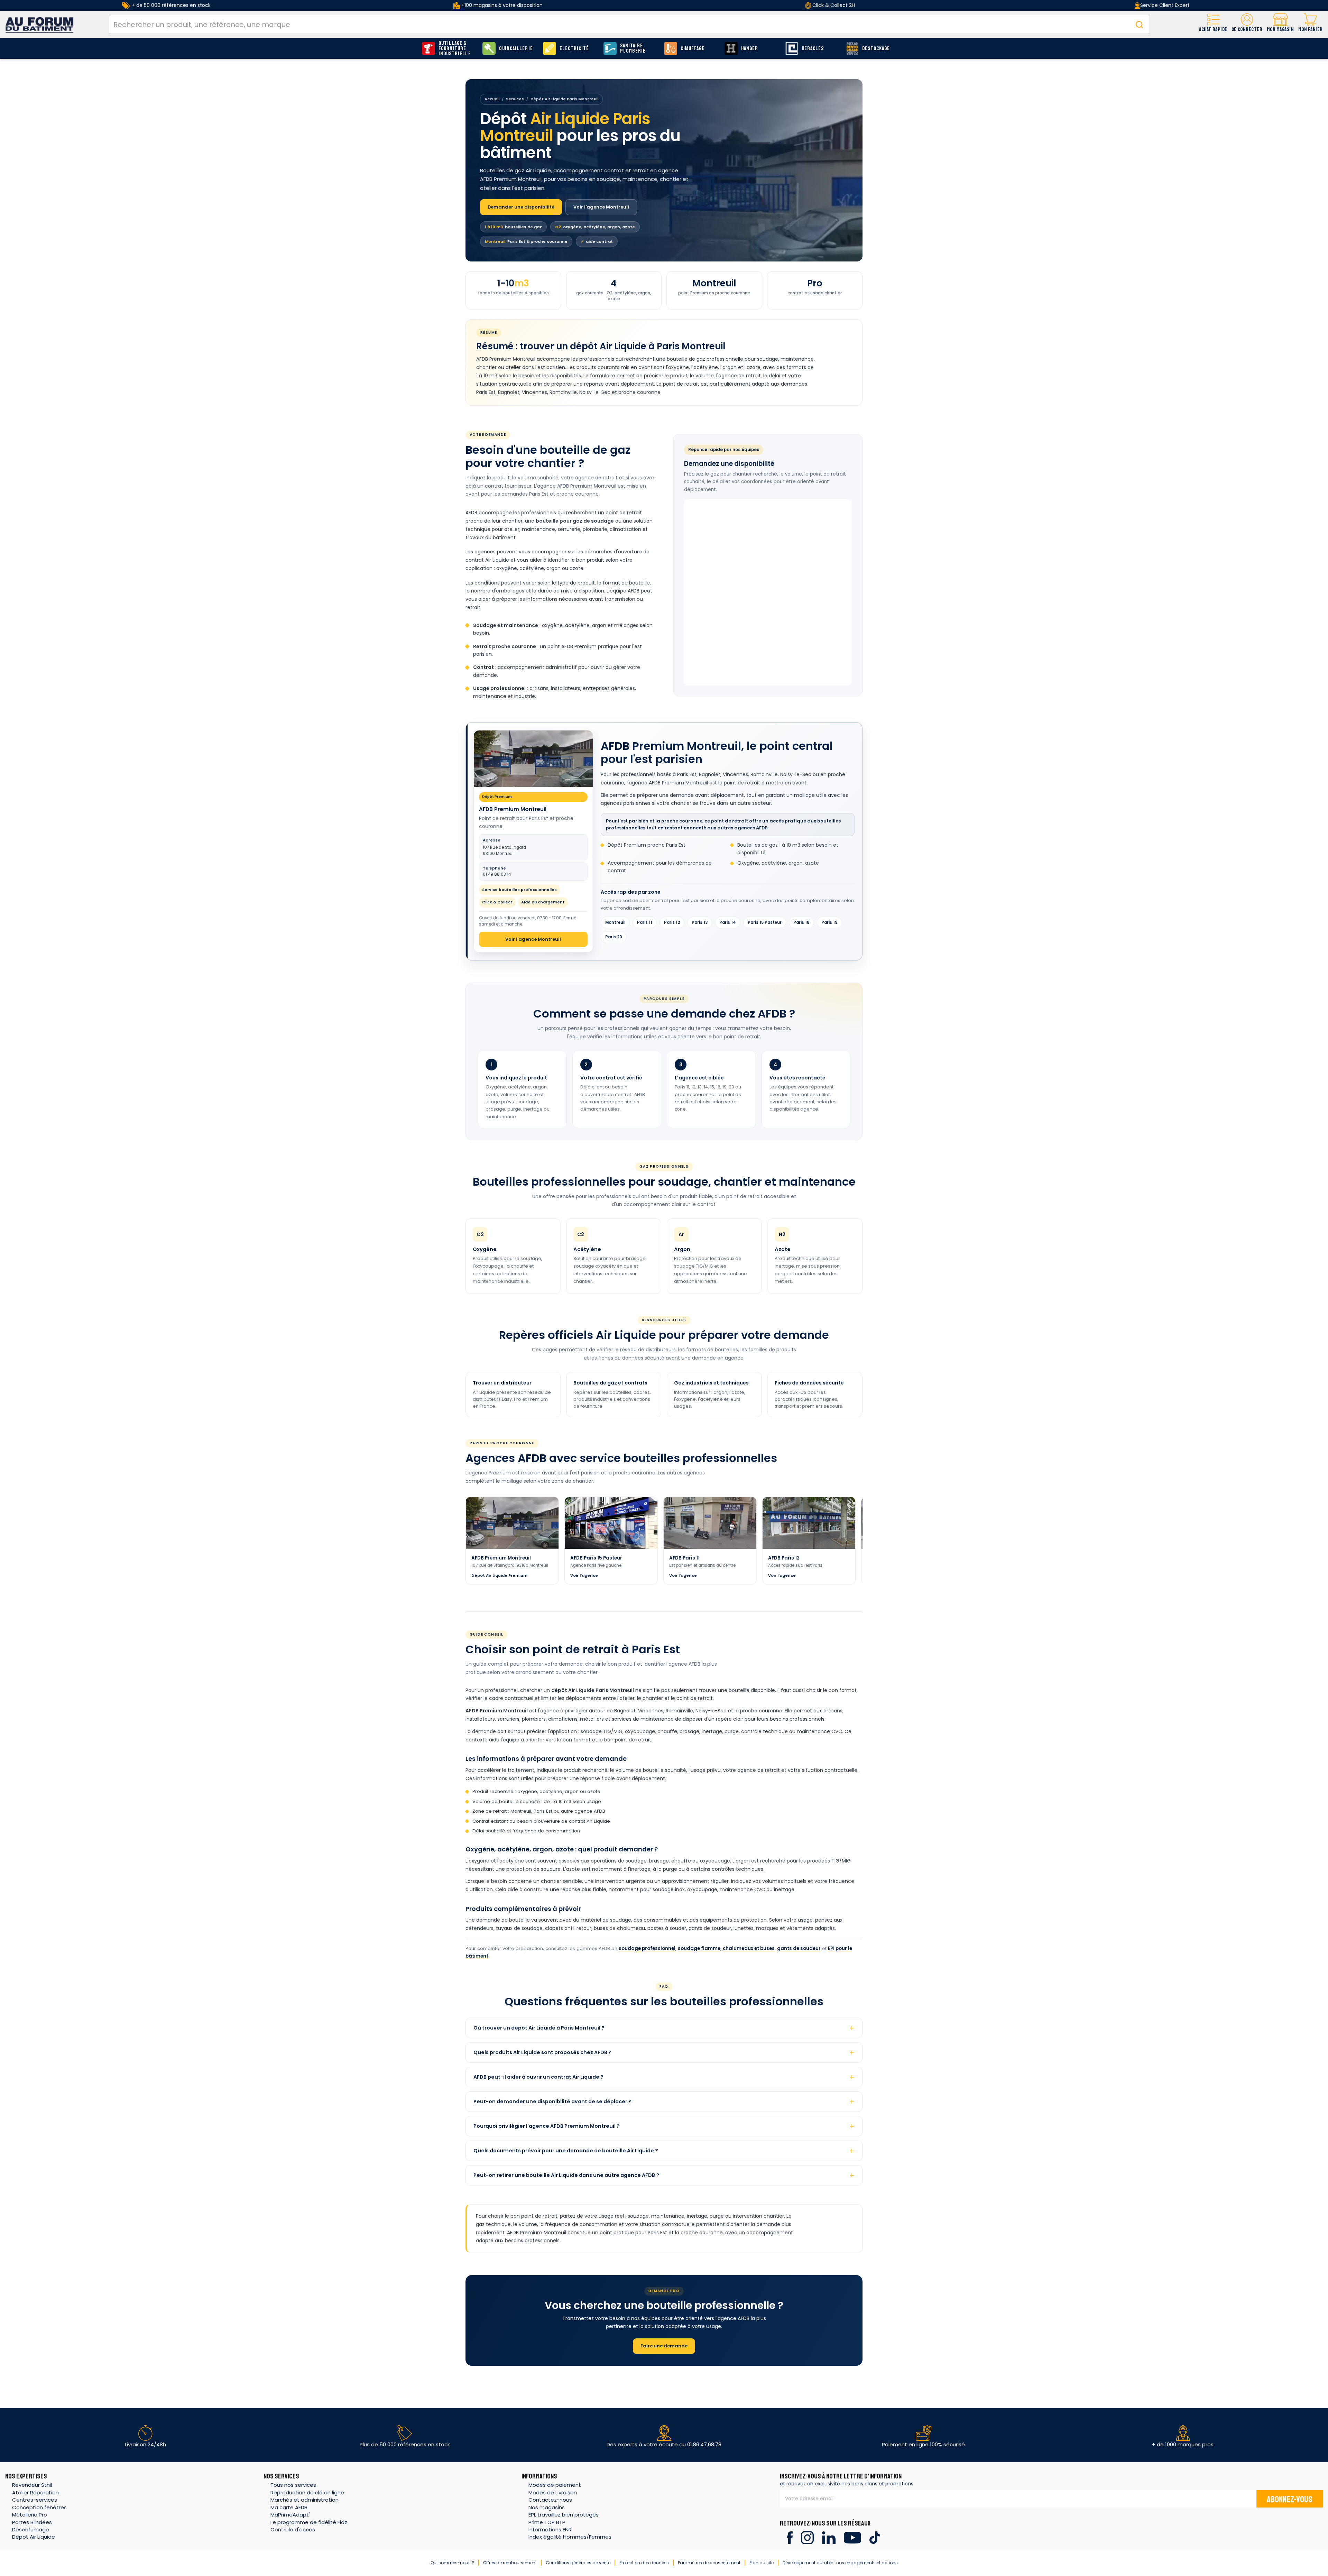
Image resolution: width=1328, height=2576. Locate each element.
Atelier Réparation (35, 2492)
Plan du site (762, 2563)
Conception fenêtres (39, 2507)
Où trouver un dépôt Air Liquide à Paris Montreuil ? (539, 2028)
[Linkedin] (829, 2537)
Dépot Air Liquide (34, 2537)
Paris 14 (728, 922)
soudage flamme (699, 1948)
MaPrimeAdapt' (290, 2515)
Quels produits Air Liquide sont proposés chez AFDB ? (542, 2052)
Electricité (574, 49)
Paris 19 (829, 922)
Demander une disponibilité (521, 207)
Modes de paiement (555, 2485)
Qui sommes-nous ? (452, 2563)
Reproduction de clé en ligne (307, 2492)
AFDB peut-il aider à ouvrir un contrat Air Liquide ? (538, 2077)
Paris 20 (614, 937)
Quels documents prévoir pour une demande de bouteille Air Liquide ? (566, 2151)
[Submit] (1139, 24)
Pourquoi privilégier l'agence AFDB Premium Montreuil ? (547, 2126)
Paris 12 (672, 922)
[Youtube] (852, 2537)
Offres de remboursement (510, 2563)
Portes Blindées (32, 2522)
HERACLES (813, 49)
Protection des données (644, 2563)
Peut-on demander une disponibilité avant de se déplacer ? (552, 2101)
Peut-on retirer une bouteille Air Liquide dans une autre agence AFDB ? (566, 2175)
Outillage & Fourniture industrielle (455, 49)
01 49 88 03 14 (497, 872)
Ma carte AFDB (289, 2507)
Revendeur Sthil (32, 2485)
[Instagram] (807, 2537)
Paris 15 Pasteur (765, 922)
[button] (1247, 24)
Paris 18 (801, 922)
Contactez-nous (550, 2500)
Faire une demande (664, 2346)
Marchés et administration (305, 2500)
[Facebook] (790, 2537)
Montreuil (615, 922)
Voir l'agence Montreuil (601, 207)
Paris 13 (700, 922)
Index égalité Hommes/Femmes (570, 2537)
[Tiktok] (875, 2537)
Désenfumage (31, 2529)
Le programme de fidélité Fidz (309, 2522)
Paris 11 (645, 922)
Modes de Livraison (553, 2492)
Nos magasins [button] (547, 2507)
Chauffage (693, 49)
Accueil (492, 99)
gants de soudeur (799, 1948)
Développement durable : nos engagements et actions (840, 2563)
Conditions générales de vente (578, 2563)
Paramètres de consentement (709, 2563)
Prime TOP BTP (547, 2522)
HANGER (750, 49)
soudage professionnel (647, 1948)
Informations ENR (550, 2529)
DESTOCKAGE (876, 49)
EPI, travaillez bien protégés (564, 2515)
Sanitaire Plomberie (633, 48)
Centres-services (35, 2500)
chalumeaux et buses (749, 1948)
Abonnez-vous (1290, 2500)
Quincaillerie (516, 49)
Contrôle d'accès (293, 2529)
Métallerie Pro (30, 2515)
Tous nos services (293, 2485)
